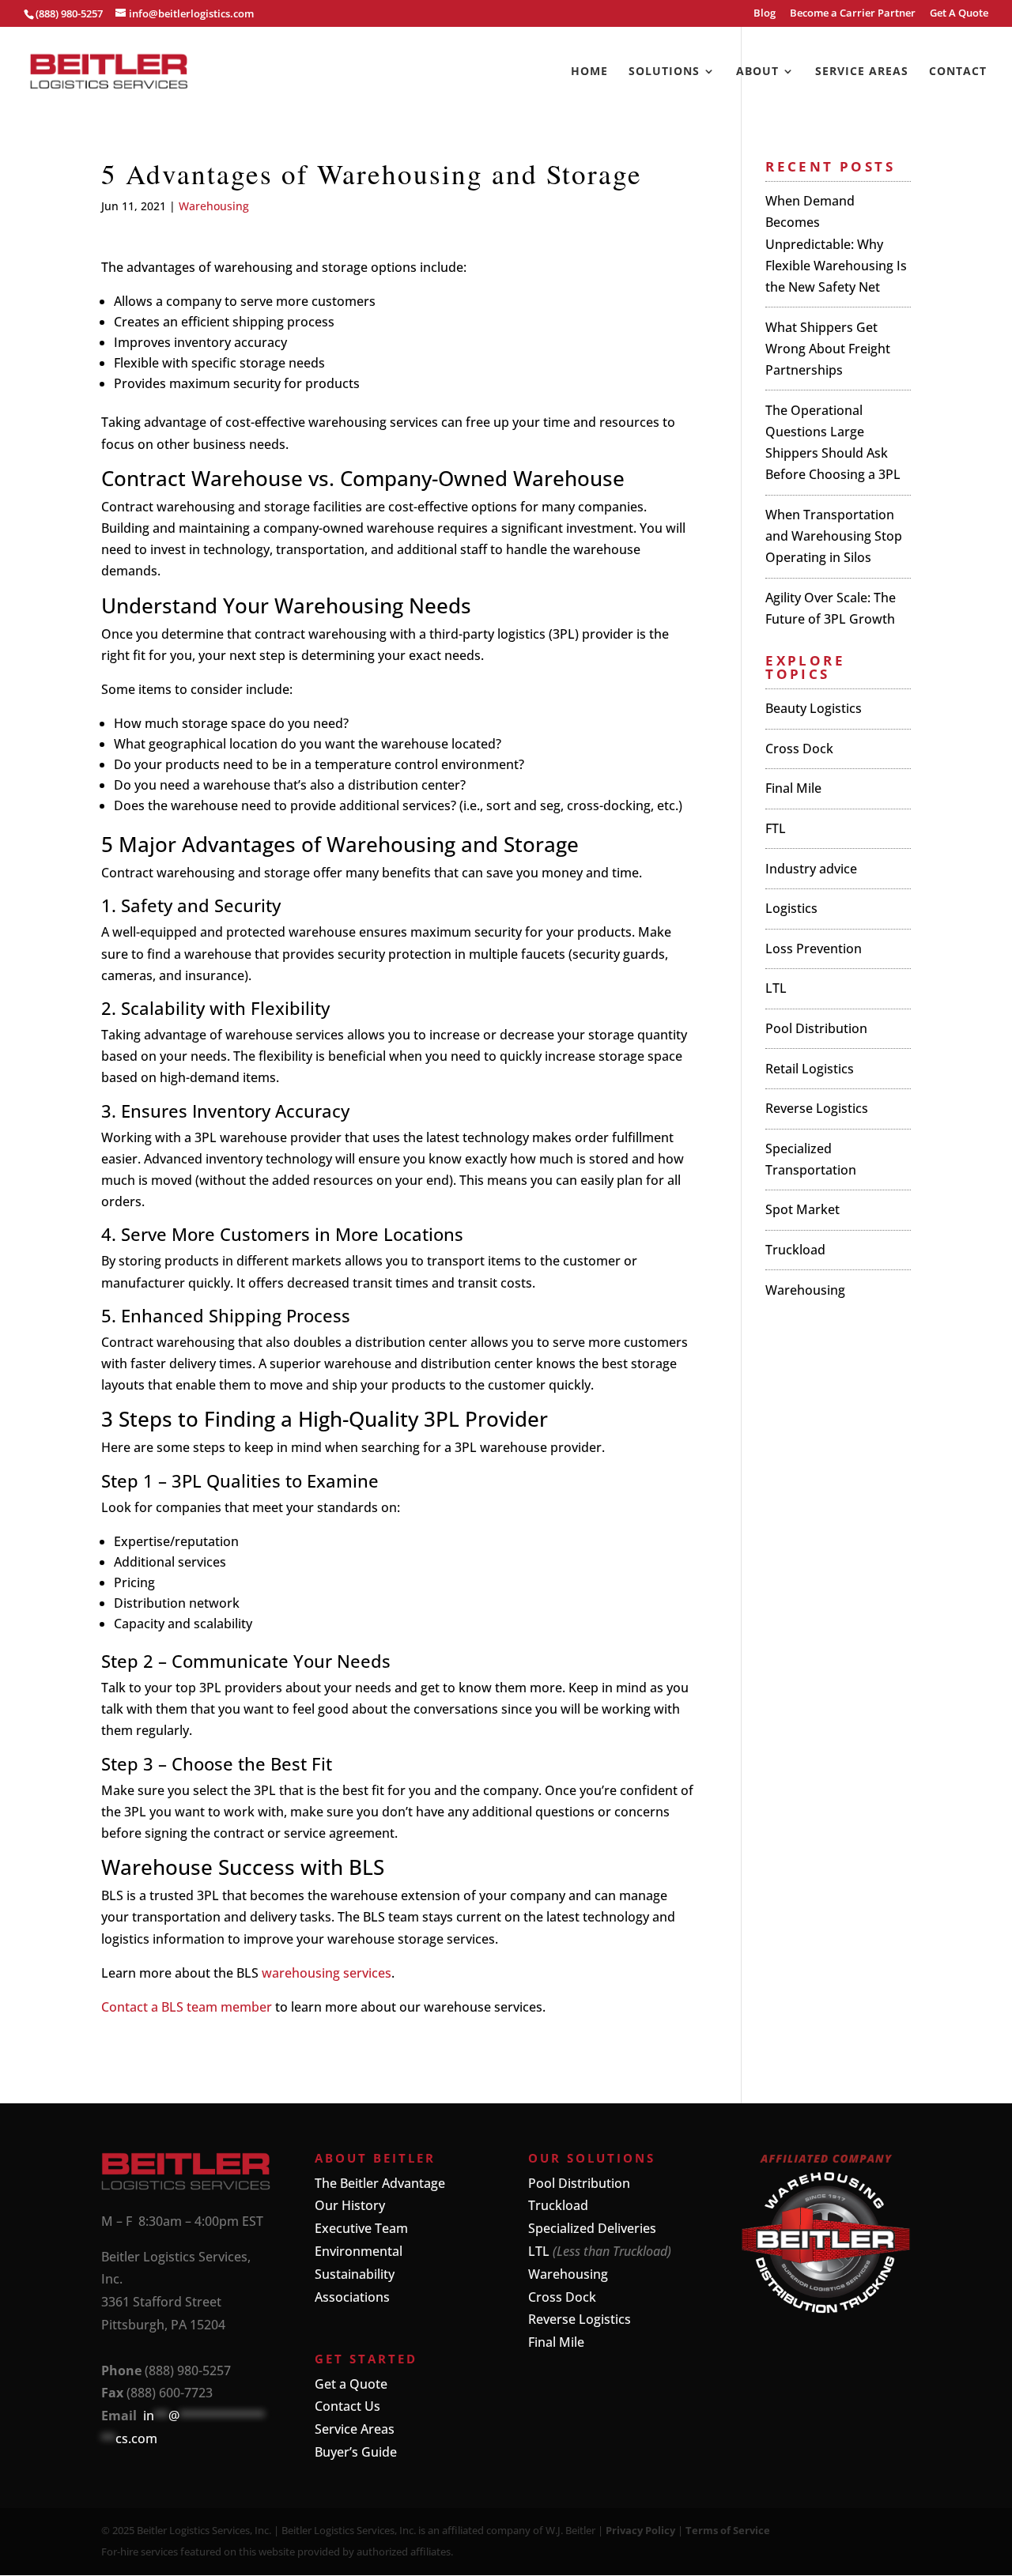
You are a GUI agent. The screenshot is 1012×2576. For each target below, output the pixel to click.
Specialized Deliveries (592, 2228)
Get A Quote (959, 14)
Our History (350, 2205)
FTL (776, 828)
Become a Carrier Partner (853, 14)
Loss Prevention (814, 949)
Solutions (664, 72)
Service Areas (862, 72)
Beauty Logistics (814, 708)
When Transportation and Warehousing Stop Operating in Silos (834, 536)
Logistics (791, 908)
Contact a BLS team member (187, 2007)
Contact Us (347, 2406)
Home (589, 72)
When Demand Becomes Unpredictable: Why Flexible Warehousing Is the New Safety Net (836, 244)
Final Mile (793, 788)
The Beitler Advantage (380, 2183)
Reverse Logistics (817, 1108)
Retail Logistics (810, 1069)
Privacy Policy (640, 2530)
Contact (958, 72)
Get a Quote (351, 2384)
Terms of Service (728, 2530)
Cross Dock (799, 749)
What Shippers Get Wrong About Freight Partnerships (828, 349)
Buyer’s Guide (356, 2452)
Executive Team (361, 2228)
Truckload (795, 1250)
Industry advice (811, 869)
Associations (352, 2297)
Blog (765, 14)
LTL (776, 988)
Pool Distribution (816, 1028)
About (757, 72)
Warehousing (214, 206)
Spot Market (802, 1209)
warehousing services (327, 1973)
